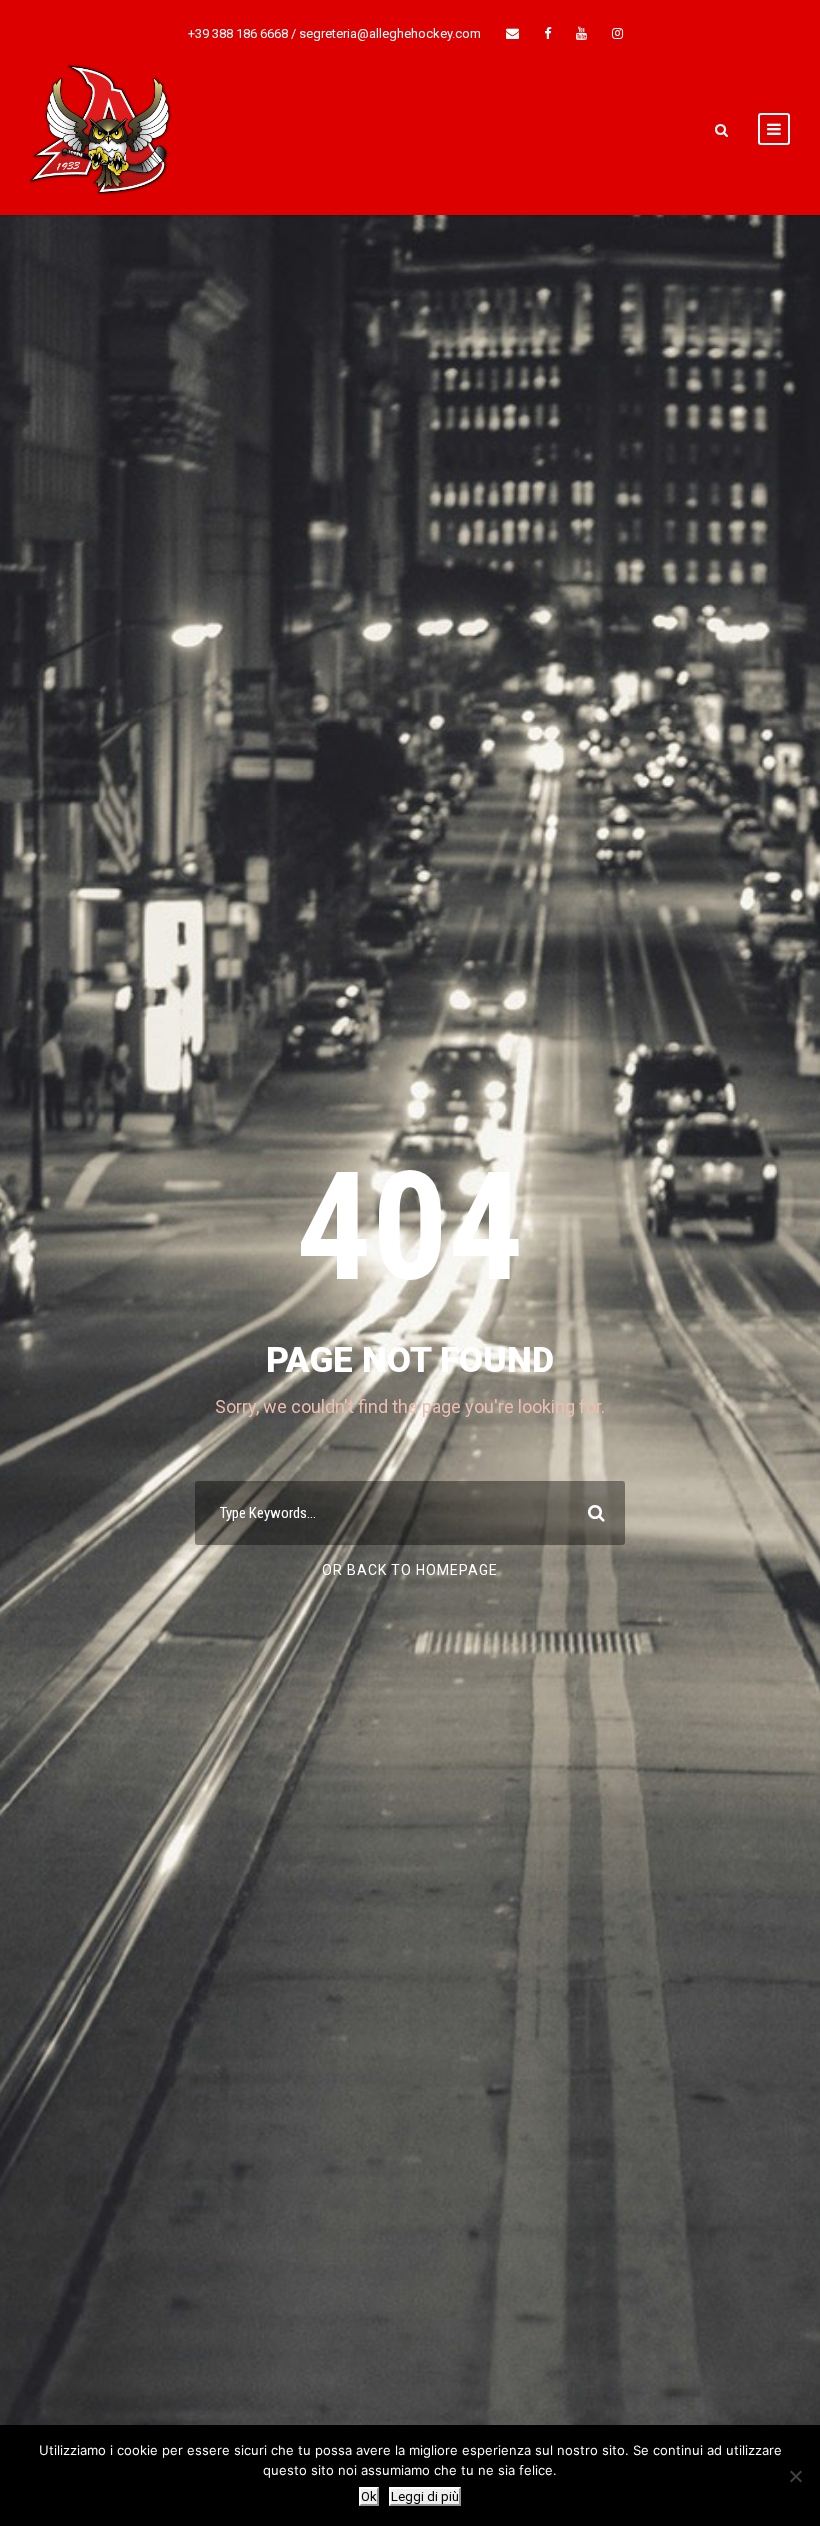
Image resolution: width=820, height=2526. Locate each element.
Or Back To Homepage (410, 1570)
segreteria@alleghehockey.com (390, 33)
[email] (512, 33)
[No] (795, 2476)
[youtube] (581, 33)
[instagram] (617, 33)
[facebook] (547, 33)
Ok (369, 2496)
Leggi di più (425, 2496)
